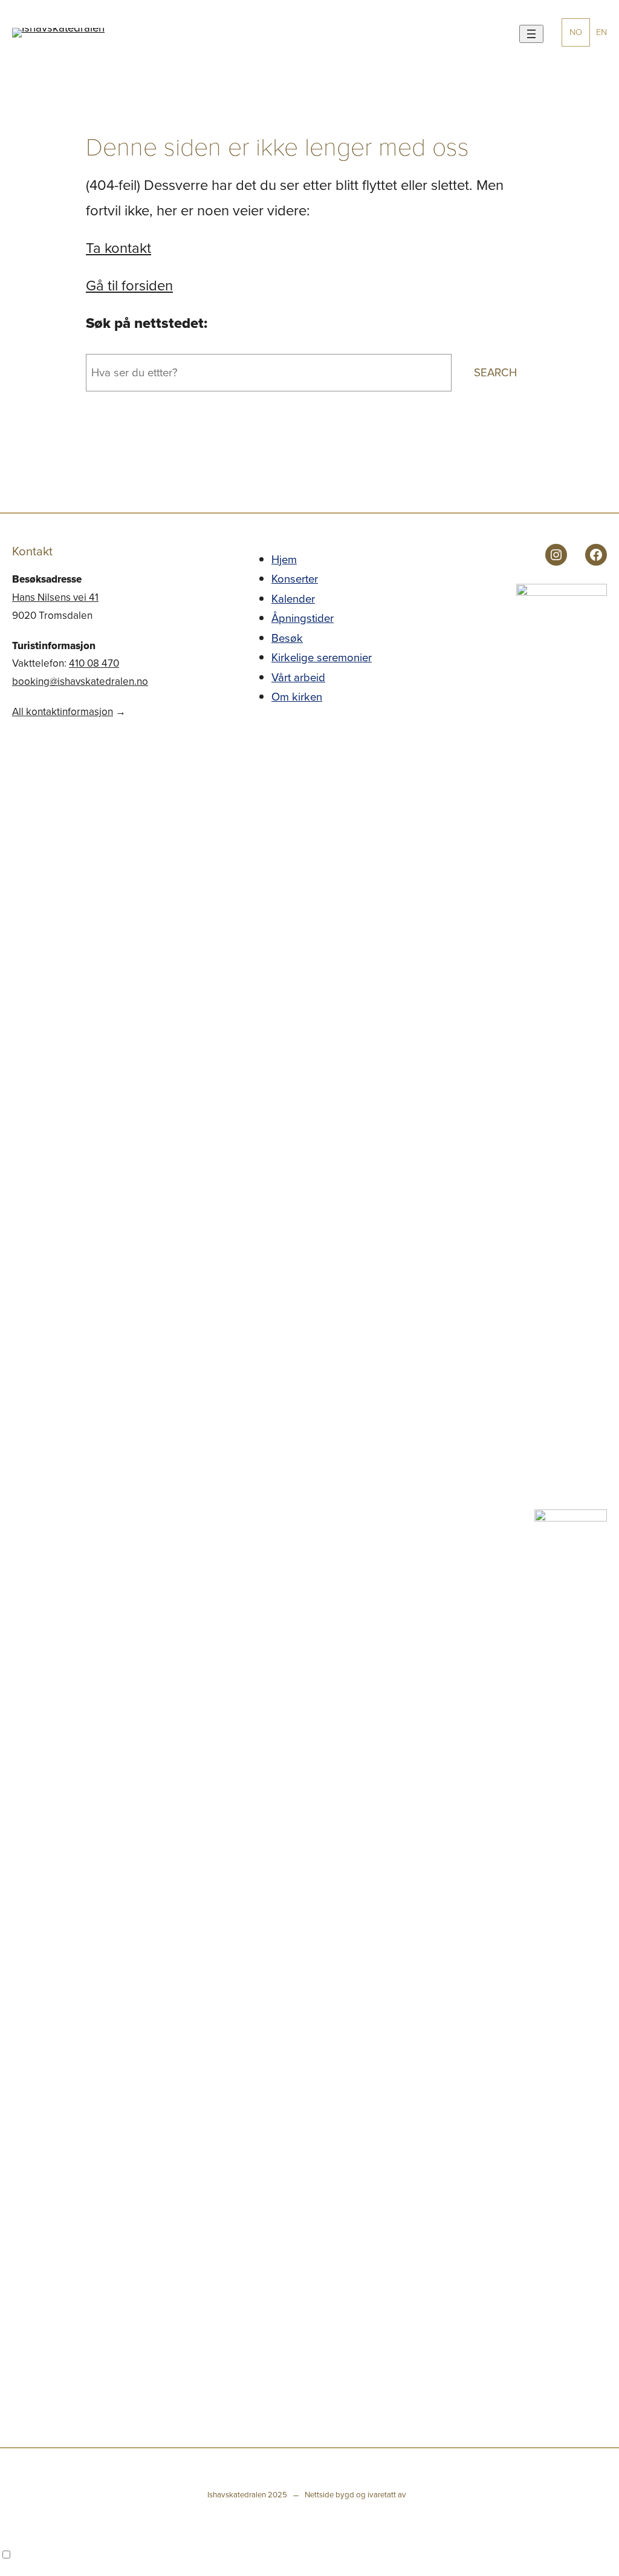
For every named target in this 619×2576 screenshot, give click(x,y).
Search (495, 372)
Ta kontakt (118, 248)
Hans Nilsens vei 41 (55, 597)
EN (601, 32)
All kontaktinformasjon (63, 712)
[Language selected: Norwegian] (309, 2555)
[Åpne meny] (531, 34)
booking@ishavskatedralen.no (80, 682)
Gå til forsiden (129, 286)
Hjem (284, 559)
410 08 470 (94, 663)
